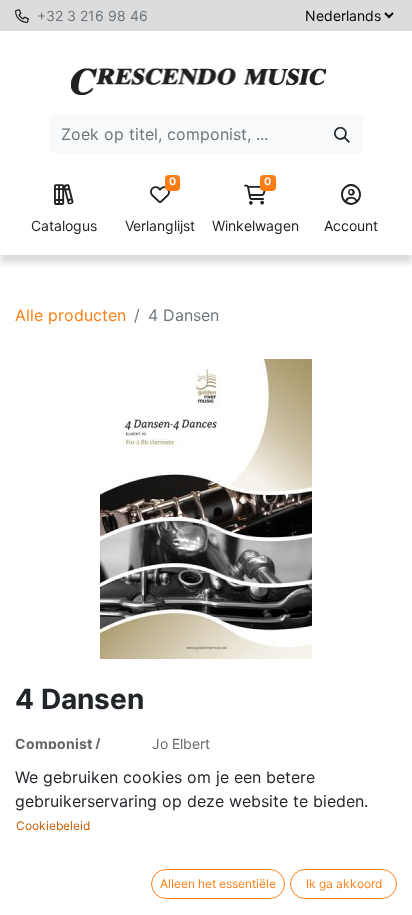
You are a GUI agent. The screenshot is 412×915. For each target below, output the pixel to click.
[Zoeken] (342, 134)
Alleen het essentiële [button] (218, 883)
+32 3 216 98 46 (92, 15)
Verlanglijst (160, 209)
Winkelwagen (255, 209)
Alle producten (70, 315)
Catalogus (64, 225)
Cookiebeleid (53, 825)
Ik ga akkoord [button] (344, 883)
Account (351, 225)
